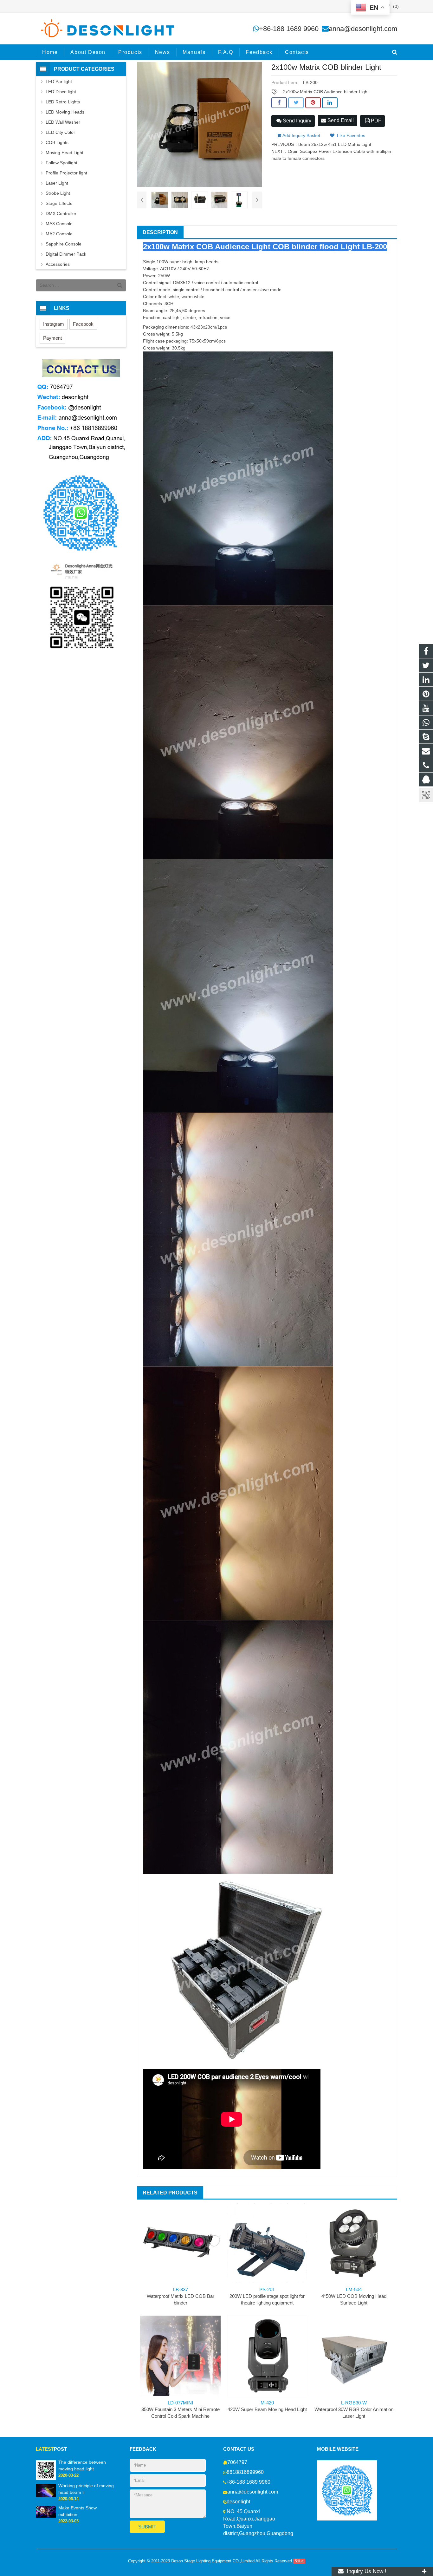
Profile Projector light (66, 173)
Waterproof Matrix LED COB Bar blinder (181, 2296)
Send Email (340, 120)
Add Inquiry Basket (301, 135)
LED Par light (59, 82)
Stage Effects (59, 203)
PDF (375, 121)
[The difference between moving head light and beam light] (46, 2470)
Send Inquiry (296, 121)
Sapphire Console (64, 244)
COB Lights (57, 142)
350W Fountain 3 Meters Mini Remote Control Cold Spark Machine (181, 2409)
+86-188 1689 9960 (289, 29)
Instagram (54, 324)
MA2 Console (59, 234)
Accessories (58, 264)
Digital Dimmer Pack (66, 254)
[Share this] (279, 103)
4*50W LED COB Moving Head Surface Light (354, 2296)
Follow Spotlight (61, 163)
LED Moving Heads (65, 112)
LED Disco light (61, 92)
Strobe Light (58, 193)
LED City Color (60, 132)
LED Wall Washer (63, 122)
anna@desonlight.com (363, 29)
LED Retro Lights (63, 102)
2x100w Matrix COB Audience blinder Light (326, 92)
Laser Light (57, 183)
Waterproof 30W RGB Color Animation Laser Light (354, 2409)
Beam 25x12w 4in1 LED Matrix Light (335, 144)
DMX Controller (61, 213)
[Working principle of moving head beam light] (46, 2490)
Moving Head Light (65, 153)
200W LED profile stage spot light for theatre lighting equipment (267, 2296)
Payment (52, 338)
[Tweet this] (296, 103)
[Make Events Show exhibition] (46, 2512)
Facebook (83, 324)
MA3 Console (59, 224)
